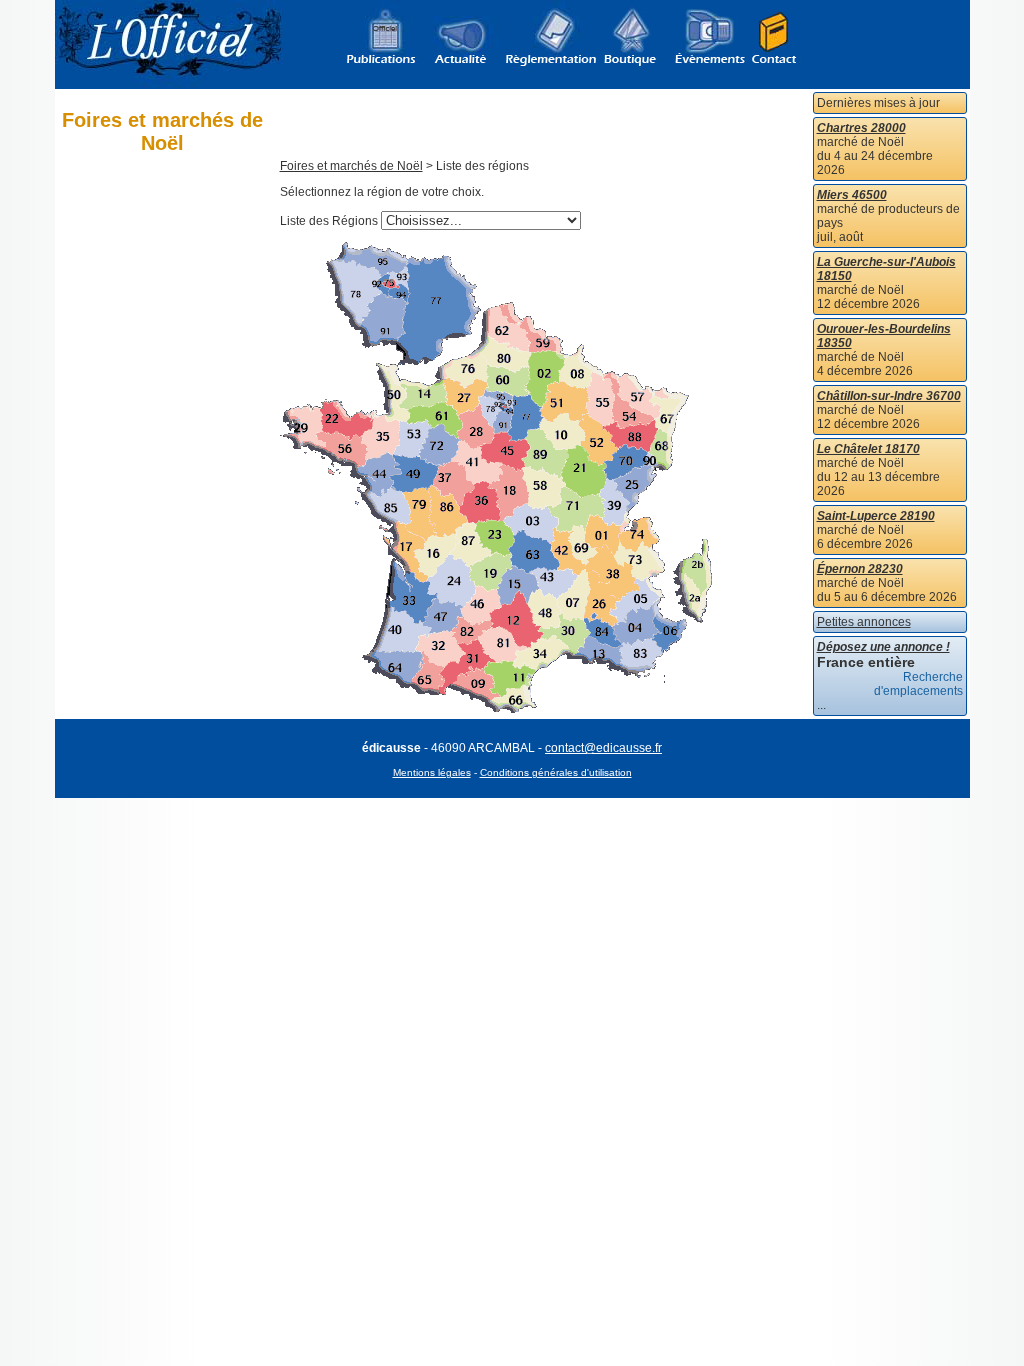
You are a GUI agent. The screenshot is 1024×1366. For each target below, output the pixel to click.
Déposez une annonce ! (883, 647)
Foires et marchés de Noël (351, 166)
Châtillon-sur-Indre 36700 (889, 396)
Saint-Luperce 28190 (876, 516)
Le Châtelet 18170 (868, 449)
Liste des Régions (329, 221)
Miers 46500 (852, 195)
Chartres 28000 (861, 128)
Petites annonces (864, 622)
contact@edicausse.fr (603, 748)
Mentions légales (432, 772)
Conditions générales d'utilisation (556, 772)
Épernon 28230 (860, 569)
